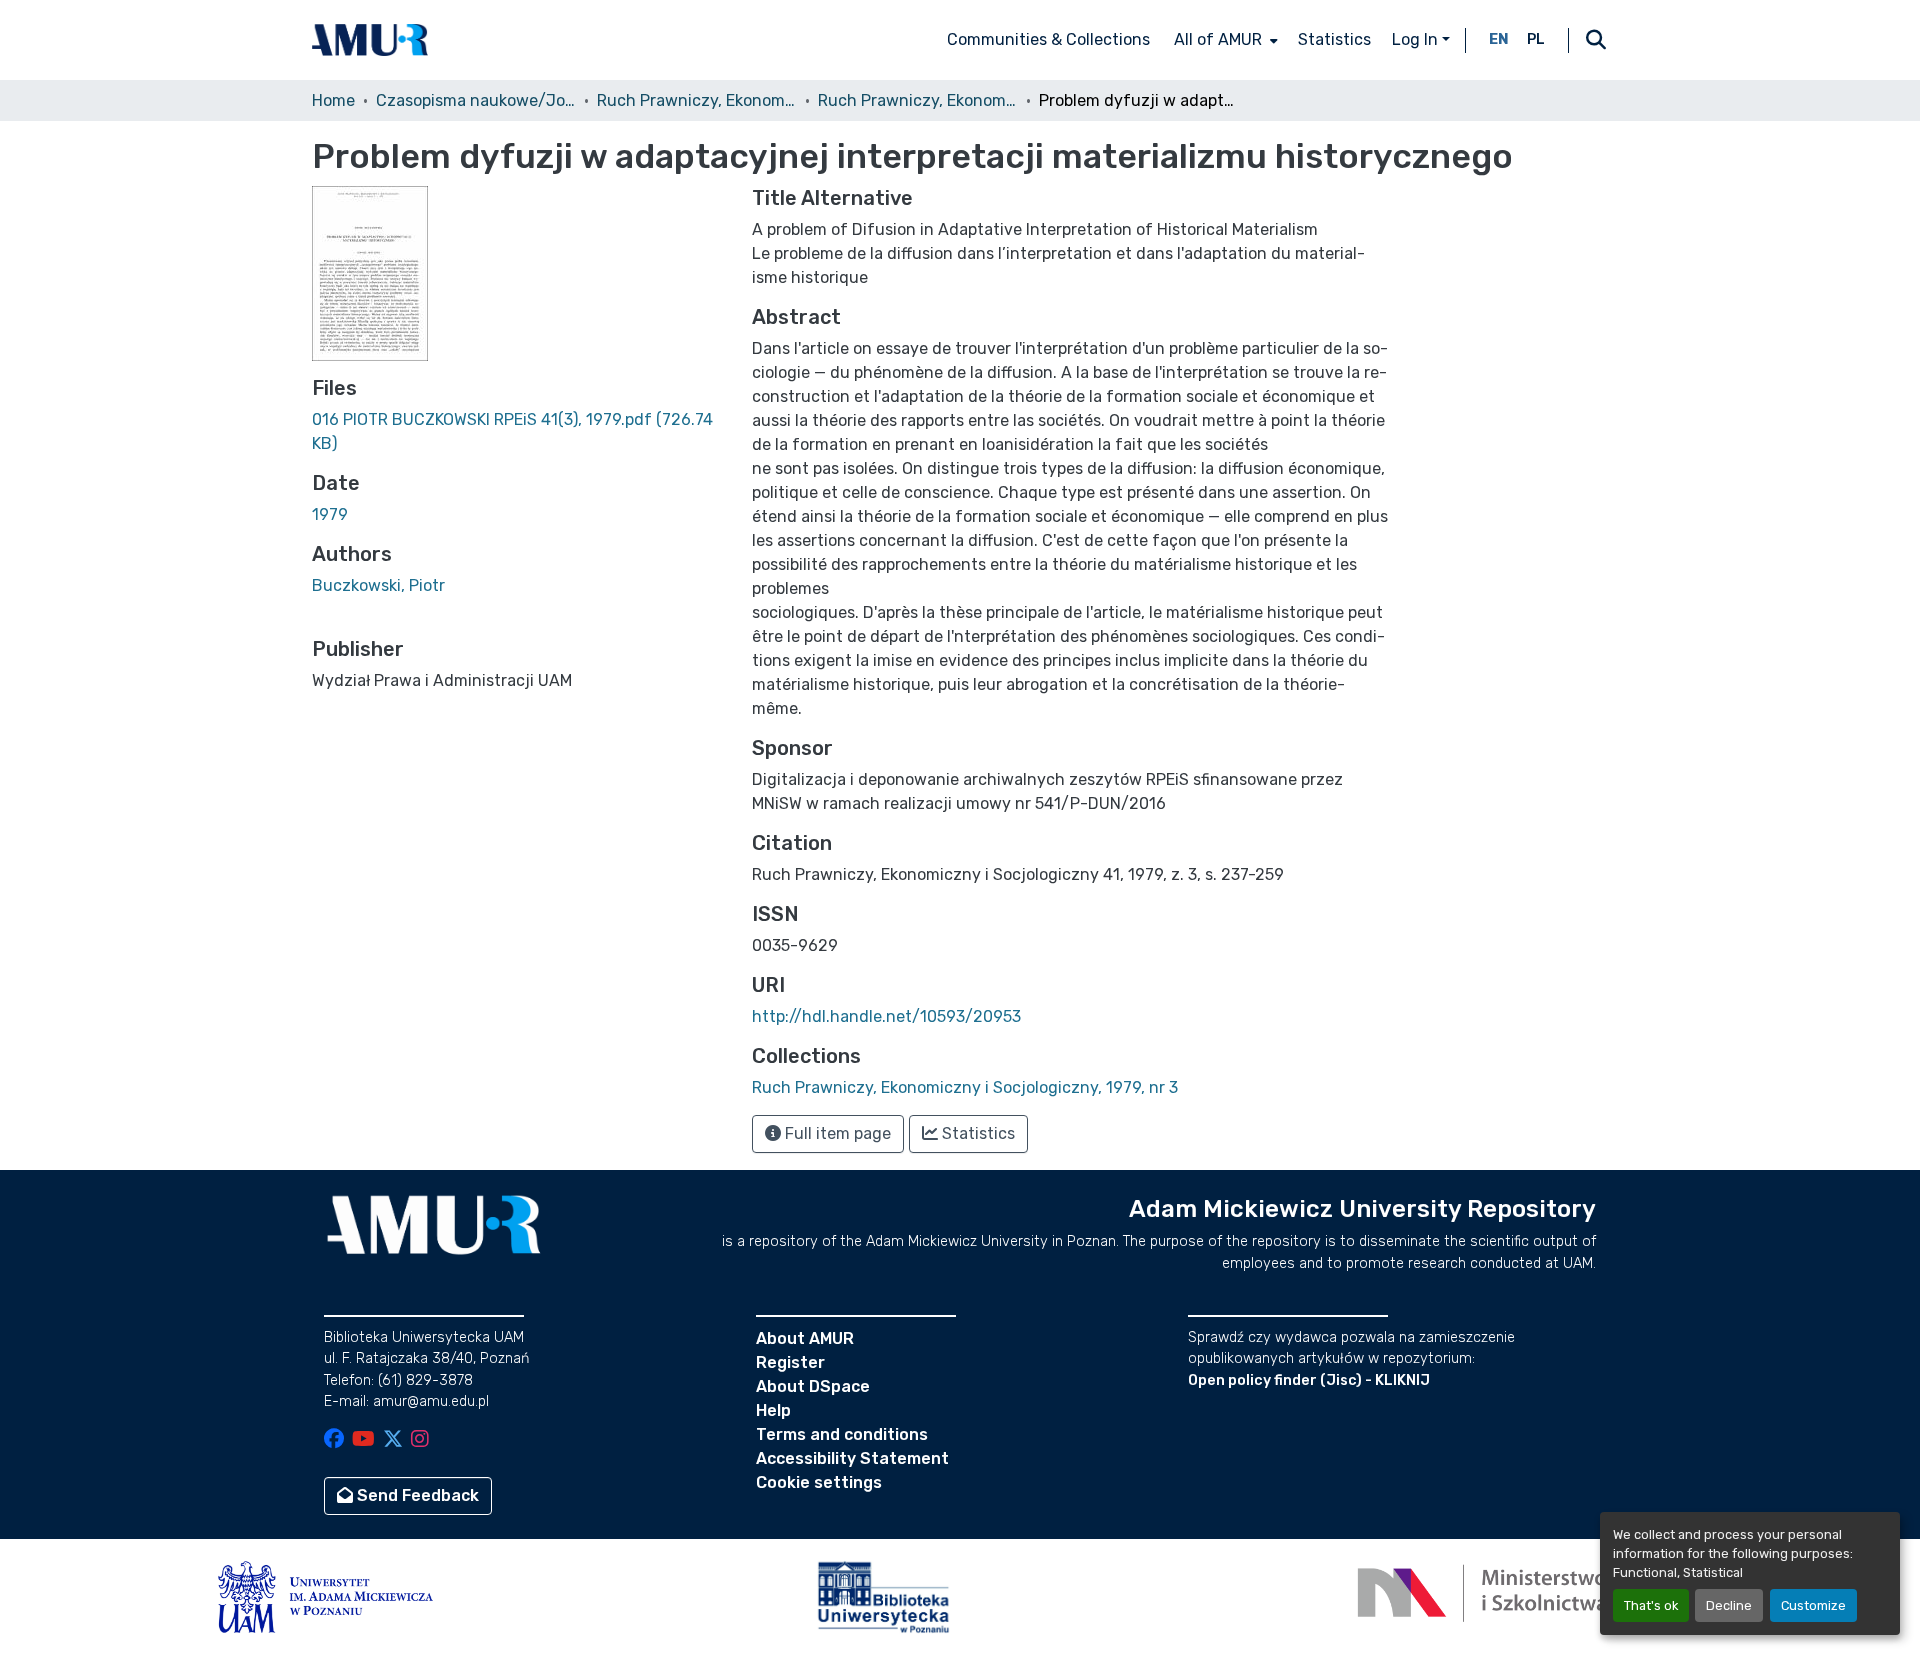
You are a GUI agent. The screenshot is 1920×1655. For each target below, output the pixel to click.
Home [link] (333, 100)
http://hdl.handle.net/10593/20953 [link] (886, 1016)
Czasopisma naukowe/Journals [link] (476, 100)
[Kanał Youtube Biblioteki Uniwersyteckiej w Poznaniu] (363, 1440)
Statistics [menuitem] (1334, 39)
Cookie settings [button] (819, 1482)
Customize (1813, 1605)
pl (1536, 39)
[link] (520, 432)
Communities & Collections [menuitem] (1048, 39)
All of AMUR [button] (1218, 39)
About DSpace (813, 1386)
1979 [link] (330, 514)
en (1499, 39)
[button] (370, 40)
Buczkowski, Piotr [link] (378, 585)
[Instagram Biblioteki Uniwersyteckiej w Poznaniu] (420, 1440)
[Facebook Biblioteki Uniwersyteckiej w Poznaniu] (334, 1440)
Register (790, 1362)
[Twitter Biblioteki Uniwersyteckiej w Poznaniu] (393, 1440)
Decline (1729, 1605)
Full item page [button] (836, 1133)
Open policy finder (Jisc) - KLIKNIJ (1309, 1380)
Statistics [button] (976, 1133)
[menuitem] (1224, 40)
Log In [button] (1417, 39)
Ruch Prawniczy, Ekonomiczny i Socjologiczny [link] (697, 100)
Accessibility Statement (852, 1458)
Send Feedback (416, 1495)
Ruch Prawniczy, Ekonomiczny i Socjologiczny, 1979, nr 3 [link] (918, 100)
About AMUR (805, 1338)
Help (773, 1410)
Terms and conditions (842, 1434)
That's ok (1651, 1605)
